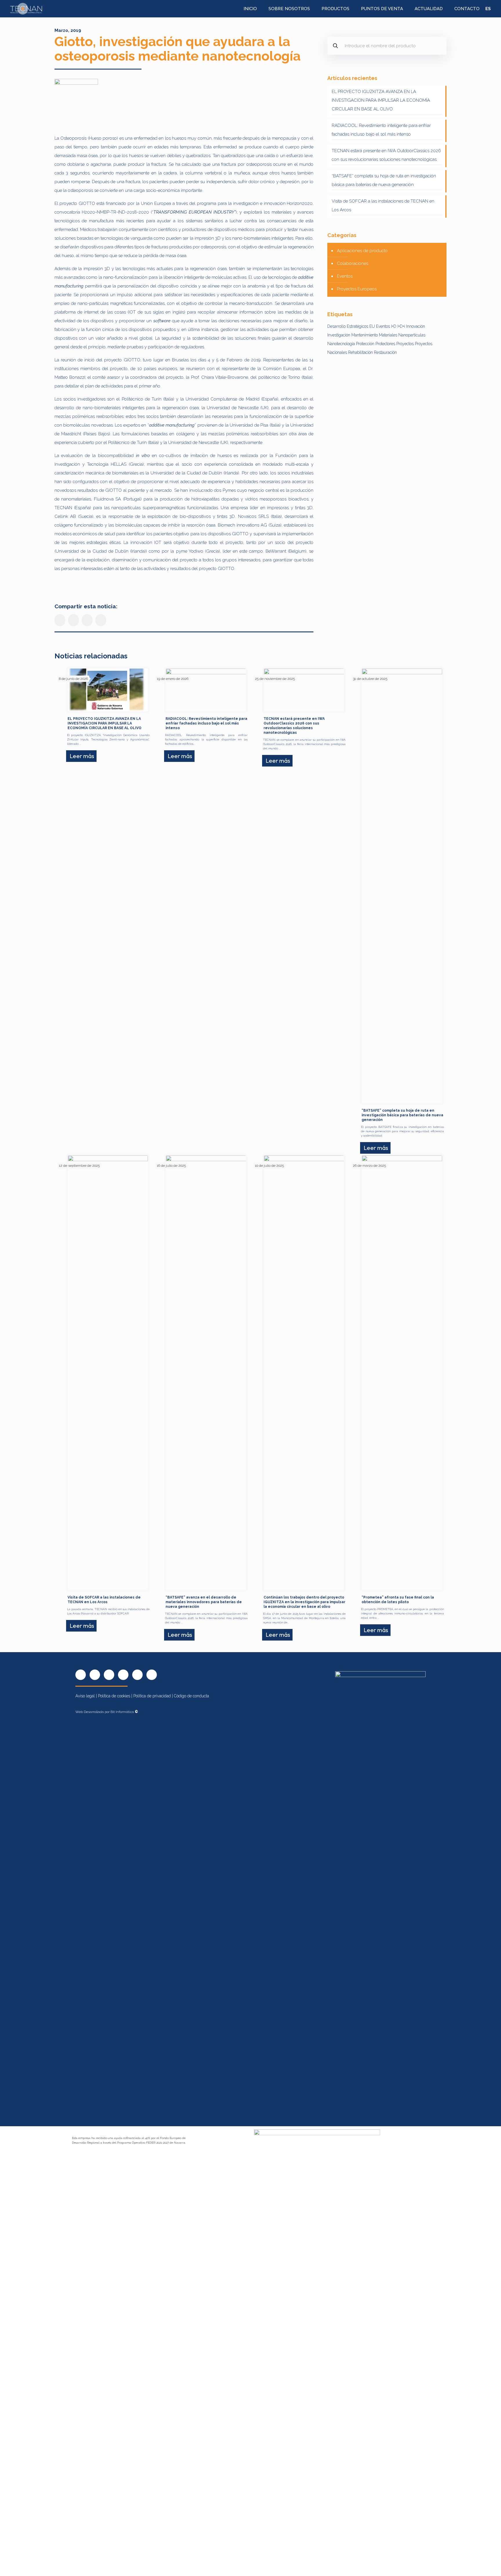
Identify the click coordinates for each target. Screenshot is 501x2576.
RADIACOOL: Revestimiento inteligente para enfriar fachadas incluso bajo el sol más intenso (381, 130)
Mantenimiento (365, 335)
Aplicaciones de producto (362, 251)
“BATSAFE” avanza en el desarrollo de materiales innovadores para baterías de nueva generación (204, 1602)
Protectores (385, 344)
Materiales (388, 335)
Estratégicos (357, 326)
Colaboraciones (353, 263)
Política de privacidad (152, 1696)
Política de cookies (114, 1696)
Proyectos (405, 344)
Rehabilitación (361, 352)
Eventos (345, 276)
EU (372, 326)
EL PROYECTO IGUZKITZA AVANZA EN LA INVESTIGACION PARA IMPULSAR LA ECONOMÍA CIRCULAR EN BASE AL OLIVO (381, 100)
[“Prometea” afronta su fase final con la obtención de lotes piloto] (402, 1373)
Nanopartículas (412, 335)
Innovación (416, 326)
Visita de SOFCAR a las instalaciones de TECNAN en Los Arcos (383, 205)
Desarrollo (336, 326)
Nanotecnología (341, 344)
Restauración (385, 352)
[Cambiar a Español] (488, 9)
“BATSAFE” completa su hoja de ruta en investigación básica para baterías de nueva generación (384, 180)
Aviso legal (85, 1696)
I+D (394, 326)
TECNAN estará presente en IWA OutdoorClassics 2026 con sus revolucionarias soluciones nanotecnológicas (386, 155)
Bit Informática (124, 1712)
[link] (76, 101)
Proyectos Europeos (357, 289)
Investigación (339, 335)
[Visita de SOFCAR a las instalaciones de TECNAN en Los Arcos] (108, 1373)
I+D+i (401, 326)
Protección (365, 344)
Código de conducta (191, 1696)
